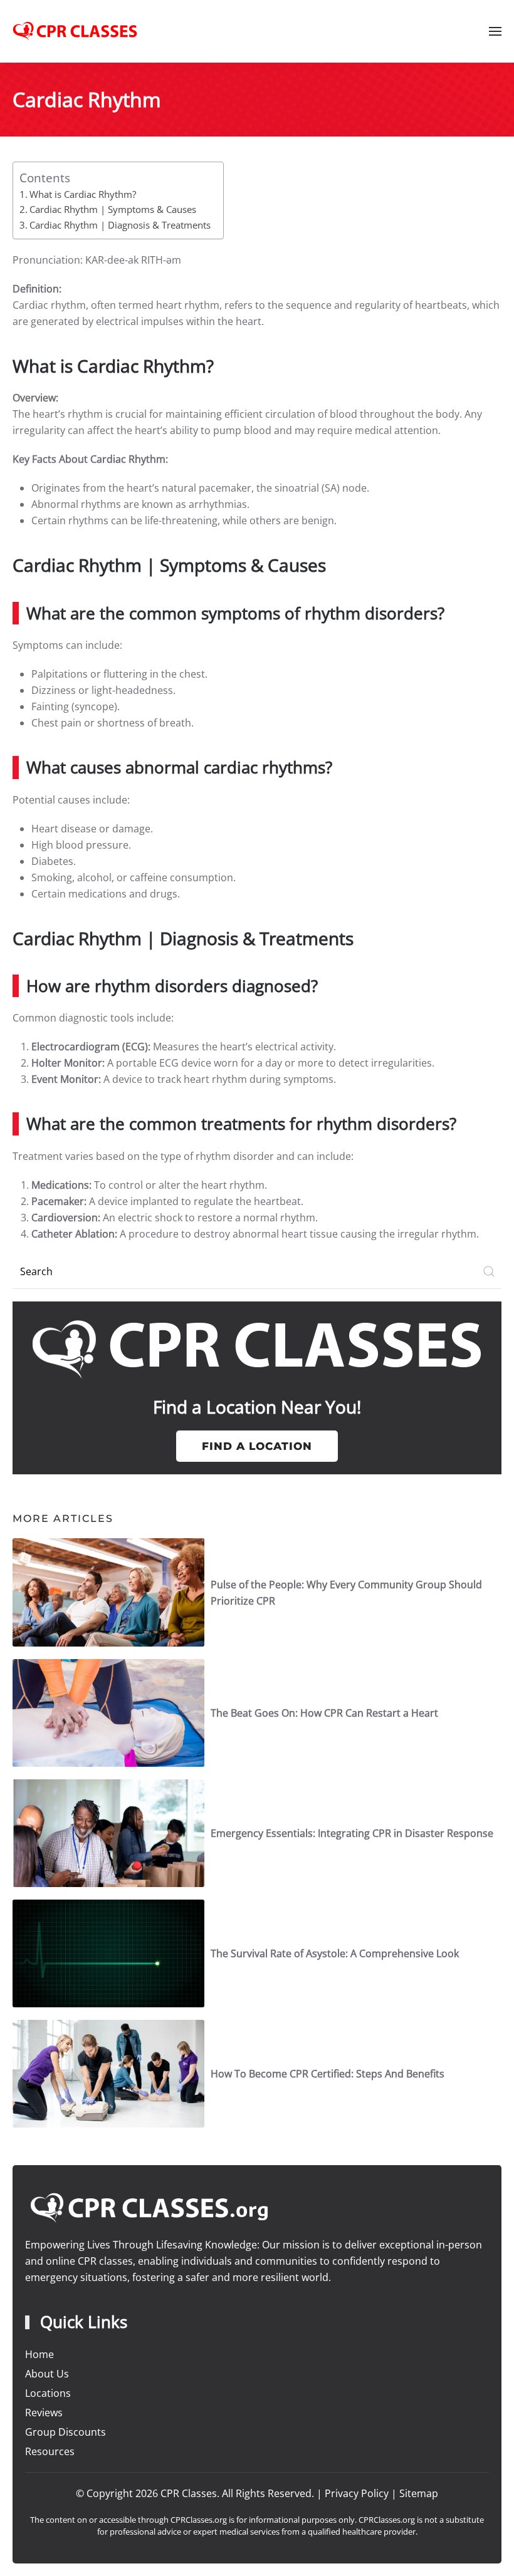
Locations (48, 2393)
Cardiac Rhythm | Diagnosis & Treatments (120, 225)
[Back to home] (75, 31)
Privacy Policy (357, 2493)
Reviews (44, 2413)
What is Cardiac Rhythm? (83, 194)
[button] (495, 31)
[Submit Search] (489, 1272)
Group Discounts (66, 2432)
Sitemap (419, 2493)
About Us (47, 2374)
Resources (50, 2451)
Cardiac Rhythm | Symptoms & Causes (113, 209)
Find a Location (257, 1446)
